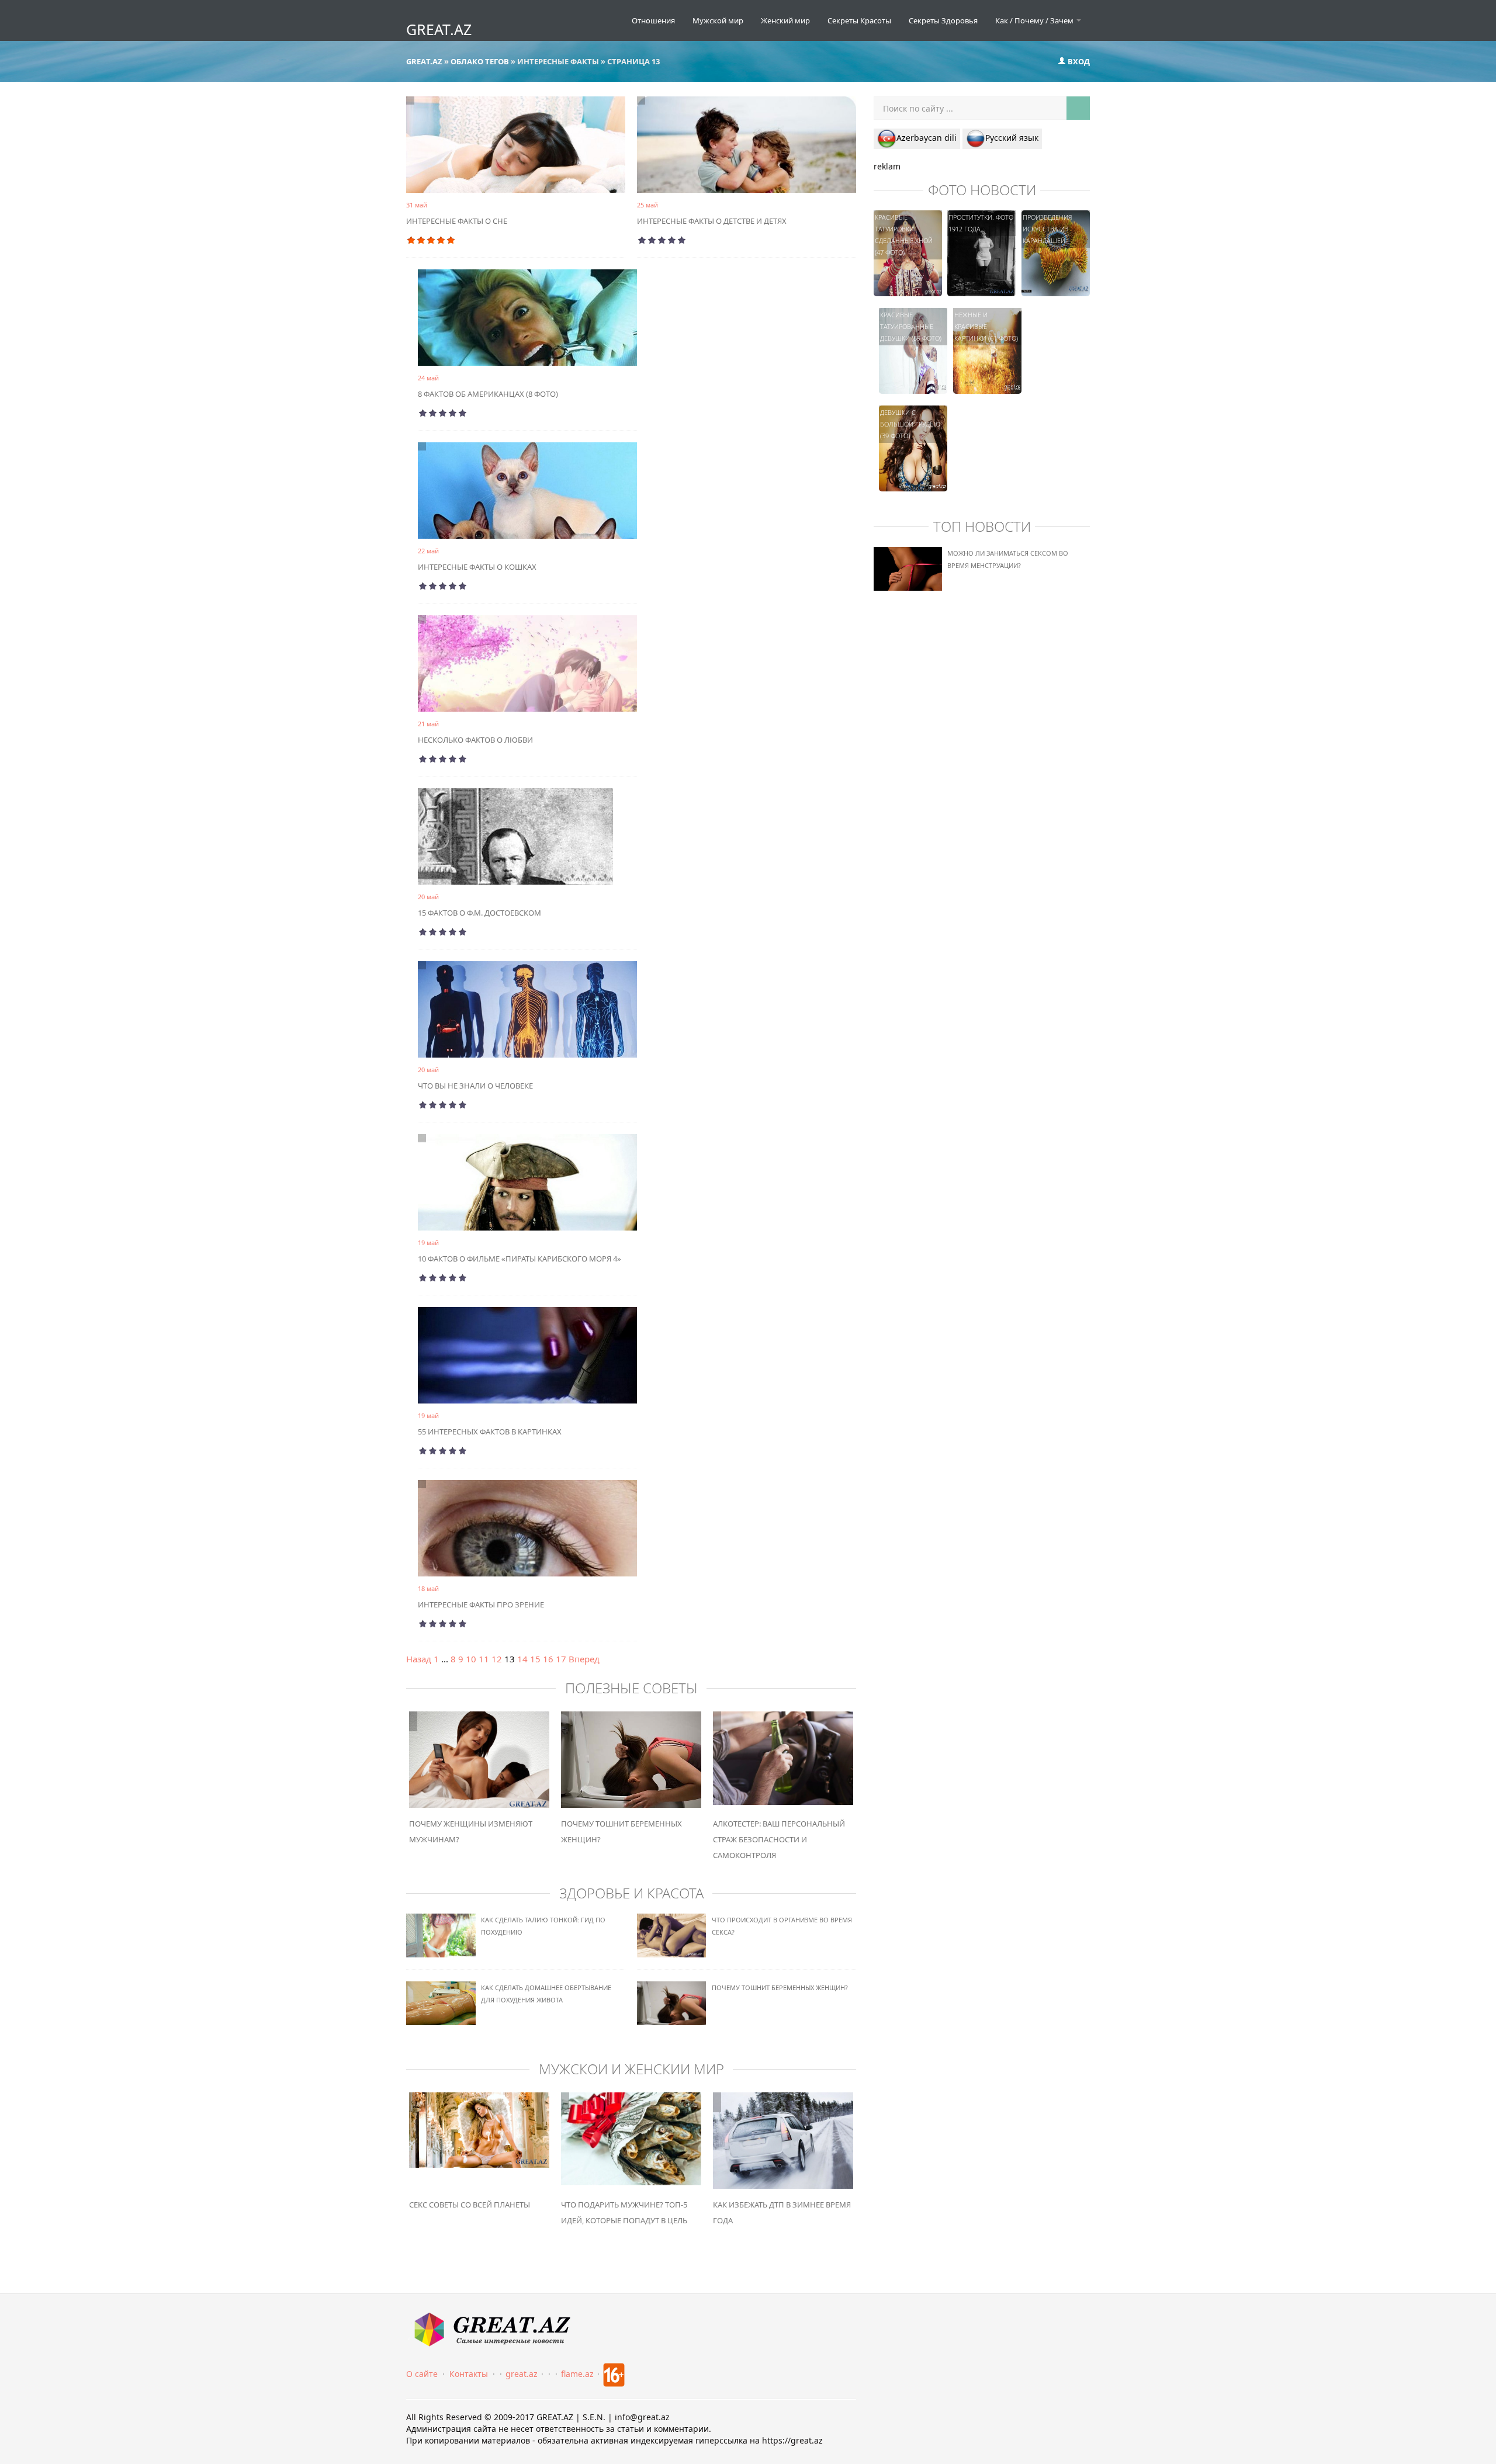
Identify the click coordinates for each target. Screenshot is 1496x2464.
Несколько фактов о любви (475, 740)
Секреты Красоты (859, 20)
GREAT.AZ (439, 29)
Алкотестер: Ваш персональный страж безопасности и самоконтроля (779, 1839)
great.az (522, 2374)
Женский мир (785, 20)
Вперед (584, 1659)
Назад (419, 1659)
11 (484, 1659)
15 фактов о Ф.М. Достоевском (479, 913)
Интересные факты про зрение (481, 1604)
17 (561, 1659)
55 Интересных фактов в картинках (490, 1432)
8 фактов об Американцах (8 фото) (488, 394)
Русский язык (1012, 138)
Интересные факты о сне (457, 221)
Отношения (653, 20)
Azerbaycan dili (927, 138)
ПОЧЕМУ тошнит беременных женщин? (780, 1988)
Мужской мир (718, 20)
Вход (1078, 61)
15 (535, 1659)
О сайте (422, 2374)
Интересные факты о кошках (477, 567)
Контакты (469, 2374)
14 (522, 1659)
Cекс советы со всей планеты (470, 2205)
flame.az (577, 2374)
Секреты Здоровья (943, 20)
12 (497, 1659)
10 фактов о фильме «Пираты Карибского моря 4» (520, 1259)
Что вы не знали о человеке (475, 1086)
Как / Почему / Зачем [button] (1035, 20)
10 (471, 1659)
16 (548, 1659)
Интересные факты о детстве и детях (712, 221)
